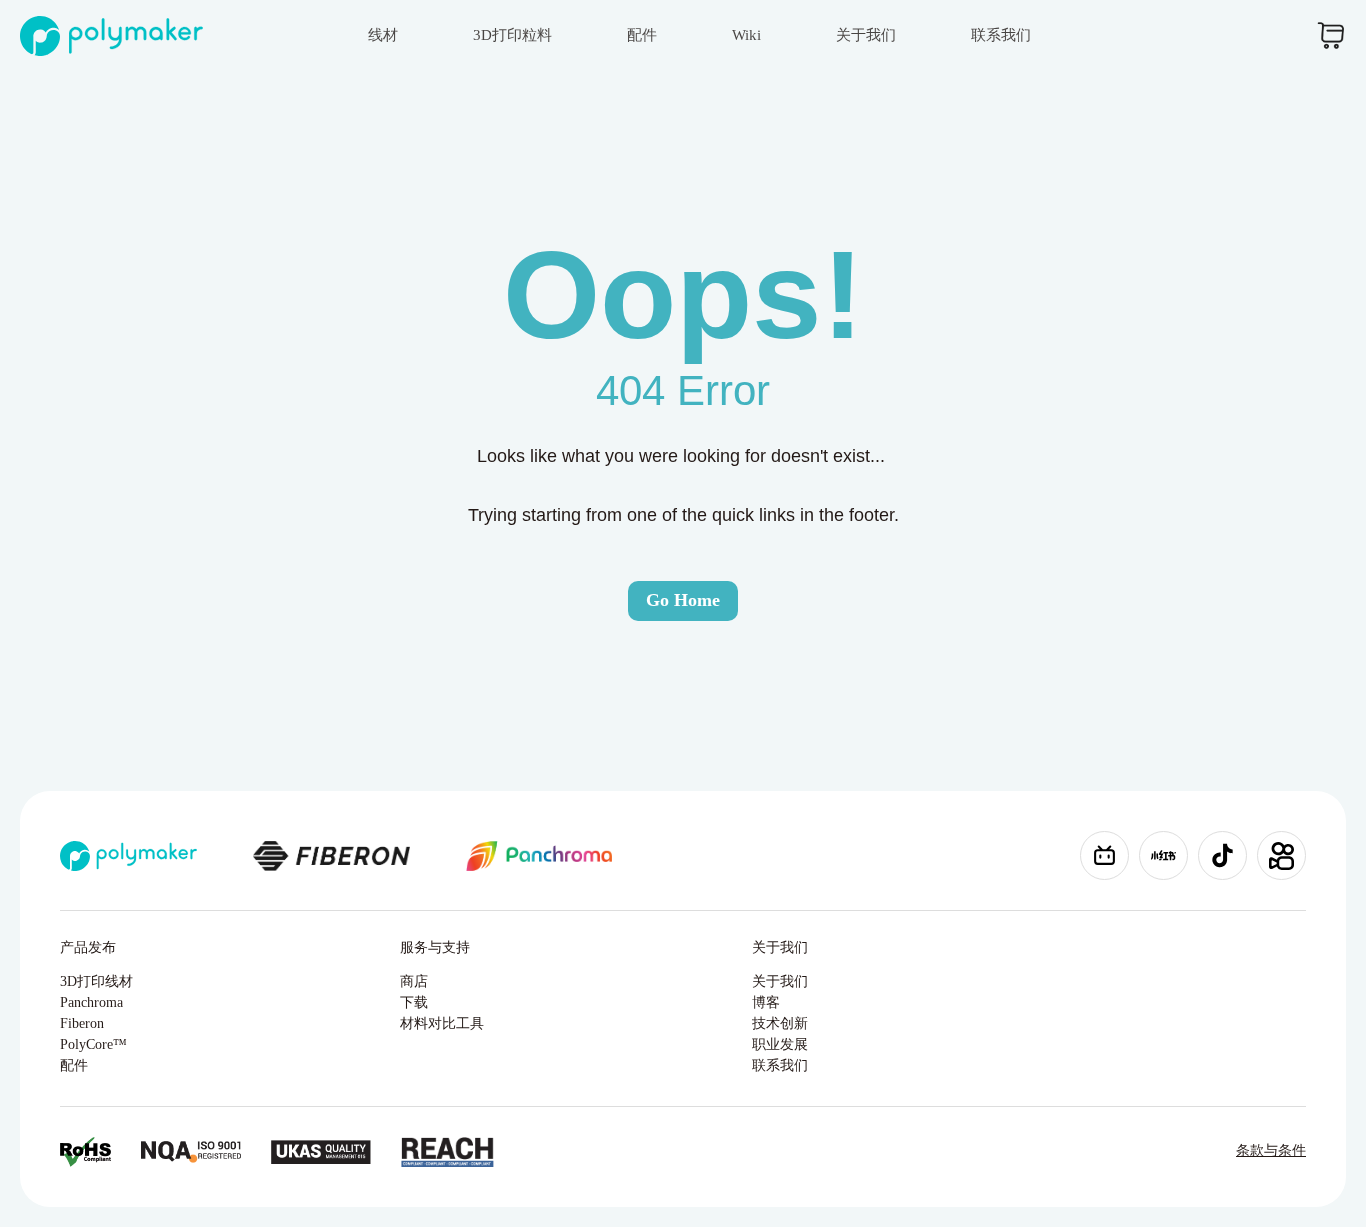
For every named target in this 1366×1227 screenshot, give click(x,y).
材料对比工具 (442, 1023)
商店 (414, 981)
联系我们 (1001, 34)
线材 (383, 34)
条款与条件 (1271, 1150)
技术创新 (780, 1023)
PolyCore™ (93, 1044)
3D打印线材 (96, 981)
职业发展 (780, 1044)
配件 (642, 34)
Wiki (746, 34)
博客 (766, 1002)
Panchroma (91, 1002)
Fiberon (82, 1023)
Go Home (683, 600)
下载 (414, 1002)
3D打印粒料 (512, 34)
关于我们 (866, 34)
